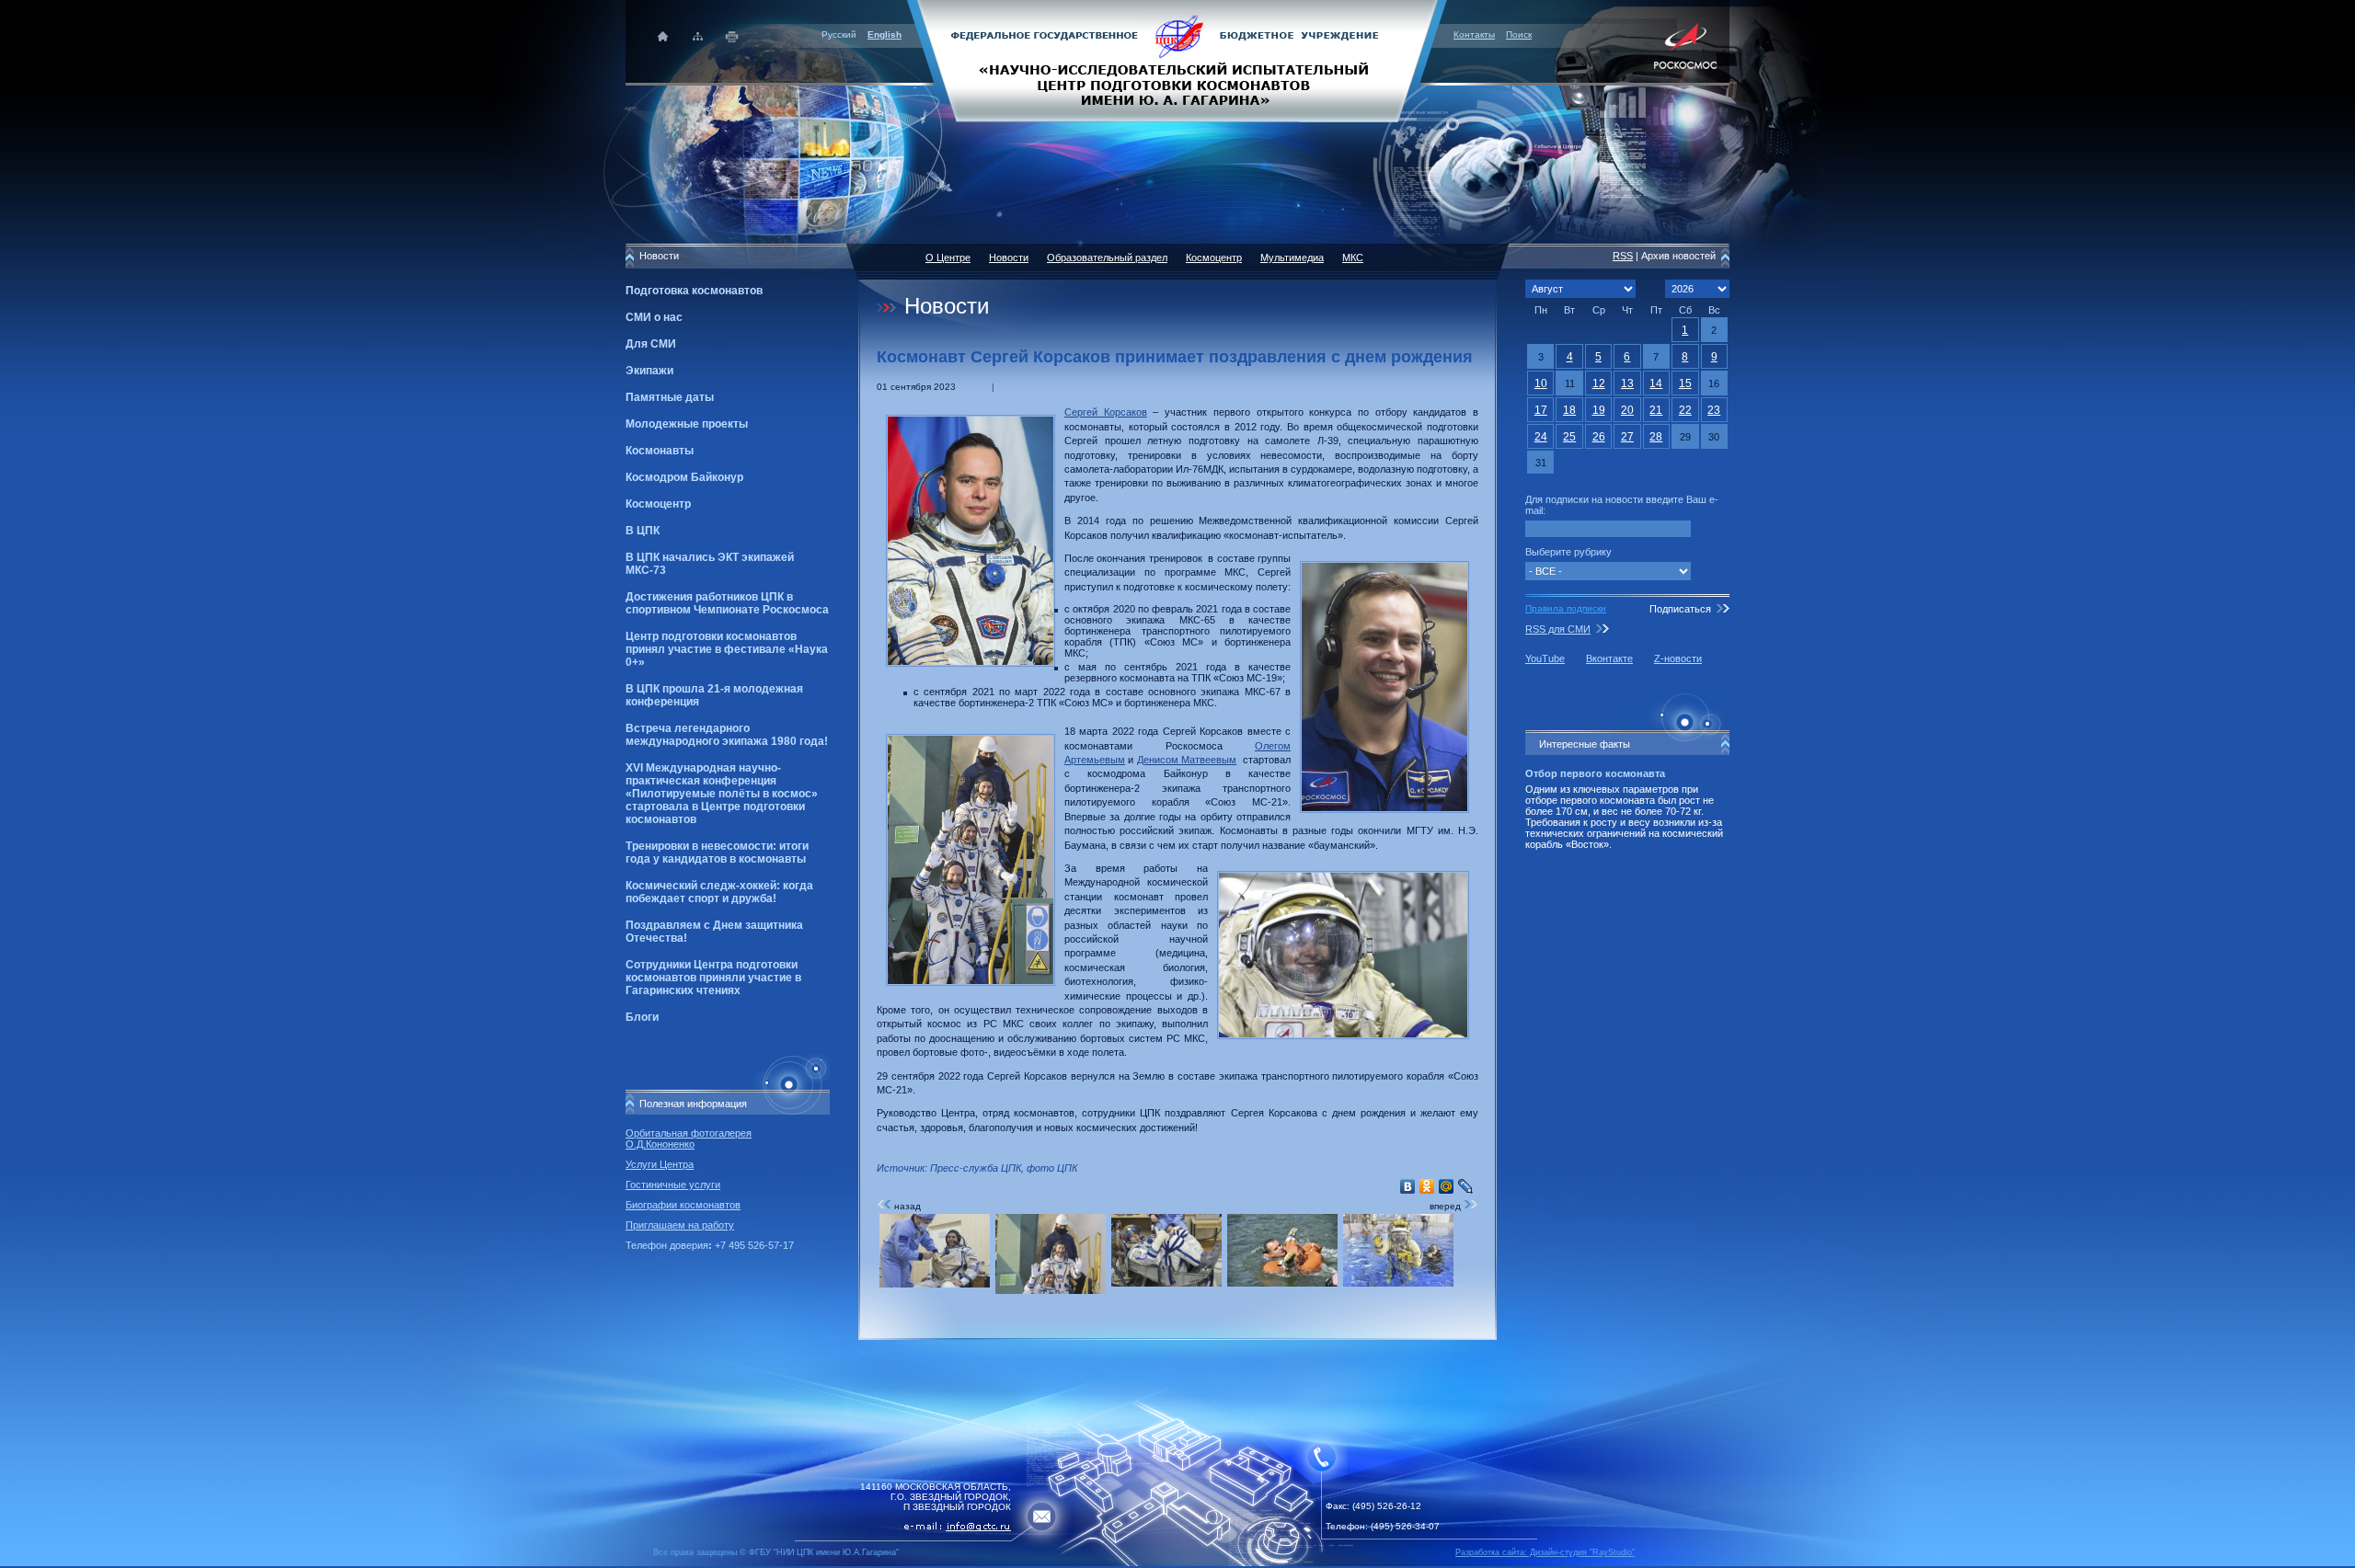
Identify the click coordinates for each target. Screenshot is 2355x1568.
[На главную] (1177, 60)
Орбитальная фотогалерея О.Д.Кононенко (689, 1139)
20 (1627, 410)
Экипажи (649, 371)
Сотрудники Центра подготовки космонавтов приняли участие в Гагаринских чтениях (713, 978)
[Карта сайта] (698, 36)
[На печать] (733, 36)
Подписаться (1680, 609)
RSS (1623, 256)
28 (1656, 437)
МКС (1353, 258)
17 (1541, 410)
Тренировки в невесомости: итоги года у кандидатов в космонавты (717, 853)
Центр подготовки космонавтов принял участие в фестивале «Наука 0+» (727, 649)
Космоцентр (658, 504)
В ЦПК (643, 531)
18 (1569, 410)
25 (1569, 437)
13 (1627, 383)
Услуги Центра (660, 1164)
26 (1599, 437)
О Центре (948, 258)
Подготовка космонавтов (694, 291)
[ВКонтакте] (1408, 1186)
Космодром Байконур (684, 477)
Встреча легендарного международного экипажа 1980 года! (727, 735)
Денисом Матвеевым (1187, 760)
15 (1685, 383)
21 (1656, 410)
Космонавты (660, 451)
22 (1685, 410)
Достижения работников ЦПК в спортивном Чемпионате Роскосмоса (727, 603)
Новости (1009, 258)
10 (1541, 383)
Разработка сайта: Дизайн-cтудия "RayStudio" (1545, 1552)
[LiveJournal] (1466, 1186)
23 (1714, 410)
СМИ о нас (654, 317)
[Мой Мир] (1447, 1186)
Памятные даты (670, 397)
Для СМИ (651, 344)
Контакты (1474, 34)
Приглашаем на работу (680, 1225)
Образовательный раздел (1107, 258)
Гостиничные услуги (673, 1185)
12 (1599, 383)
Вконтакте (1609, 658)
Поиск (1519, 34)
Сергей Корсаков (1106, 412)
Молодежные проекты (687, 424)
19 (1599, 410)
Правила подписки (1566, 608)
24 (1541, 437)
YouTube (1545, 658)
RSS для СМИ (1558, 629)
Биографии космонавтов (683, 1205)
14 (1656, 383)
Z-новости (1678, 658)
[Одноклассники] (1427, 1186)
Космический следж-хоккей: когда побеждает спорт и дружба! (719, 892)
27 (1627, 437)
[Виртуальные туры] (1177, 1563)
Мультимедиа (1292, 258)
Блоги (642, 1017)
